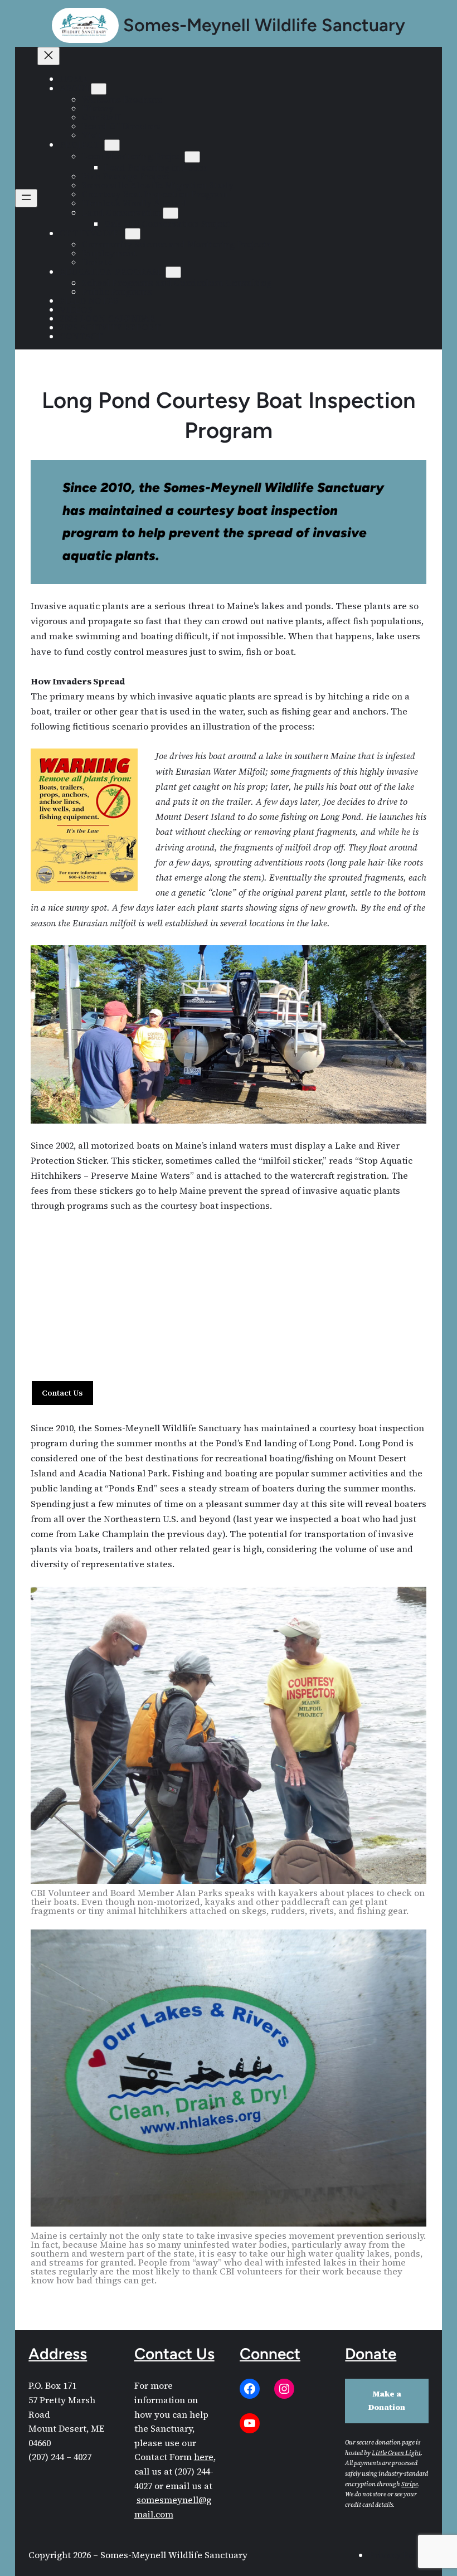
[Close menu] (48, 56)
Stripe (410, 2484)
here (204, 2457)
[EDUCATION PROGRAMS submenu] (173, 272)
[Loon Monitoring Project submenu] (192, 157)
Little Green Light (396, 2453)
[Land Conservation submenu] (171, 213)
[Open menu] (26, 198)
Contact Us (62, 1393)
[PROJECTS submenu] (112, 145)
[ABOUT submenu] (99, 89)
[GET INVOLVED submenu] (133, 234)
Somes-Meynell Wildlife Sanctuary (264, 25)
